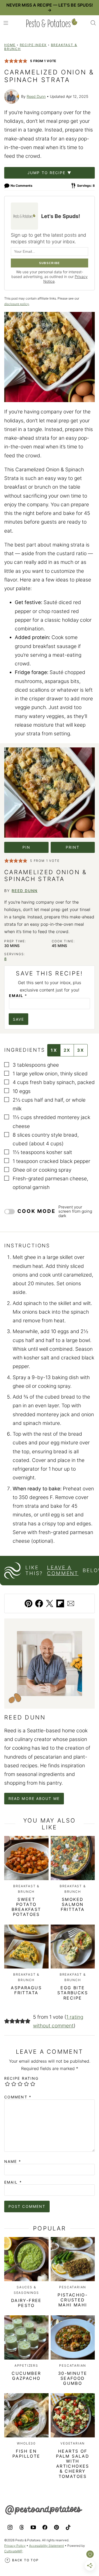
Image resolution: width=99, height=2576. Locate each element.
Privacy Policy (15, 2546)
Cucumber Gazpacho (26, 2376)
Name (13, 2162)
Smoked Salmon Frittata (73, 1904)
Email (18, 996)
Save (18, 1019)
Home (10, 45)
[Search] (93, 23)
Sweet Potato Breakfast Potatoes (26, 1907)
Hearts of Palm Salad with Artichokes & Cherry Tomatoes (73, 2464)
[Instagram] (10, 2527)
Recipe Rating (21, 2078)
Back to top (25, 2560)
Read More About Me (34, 1798)
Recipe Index (33, 45)
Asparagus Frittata (26, 1990)
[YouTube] (33, 2527)
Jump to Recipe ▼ (49, 173)
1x (54, 1050)
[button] (7, 61)
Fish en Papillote (26, 2454)
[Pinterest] (56, 2527)
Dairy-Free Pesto (26, 2303)
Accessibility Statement (46, 2546)
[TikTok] (68, 2527)
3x (81, 1050)
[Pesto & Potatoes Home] (52, 23)
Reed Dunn (36, 96)
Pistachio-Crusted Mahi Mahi (73, 2300)
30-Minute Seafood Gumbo (73, 2378)
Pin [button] (26, 847)
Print (73, 847)
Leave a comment (63, 1571)
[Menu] (6, 23)
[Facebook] (45, 2527)
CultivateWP (13, 2551)
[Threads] (22, 2527)
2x (67, 1050)
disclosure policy (17, 304)
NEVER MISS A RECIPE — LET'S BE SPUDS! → (50, 7)
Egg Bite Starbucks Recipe (73, 1993)
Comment (18, 2097)
